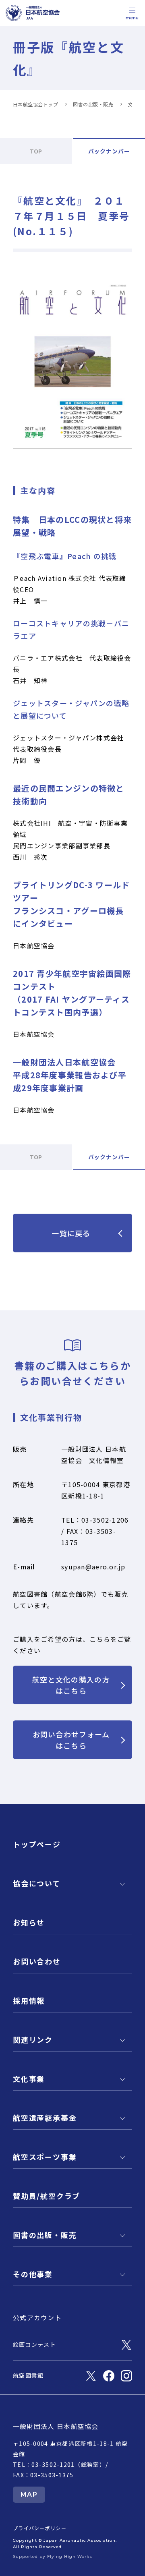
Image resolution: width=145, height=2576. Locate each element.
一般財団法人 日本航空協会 (56, 2426)
